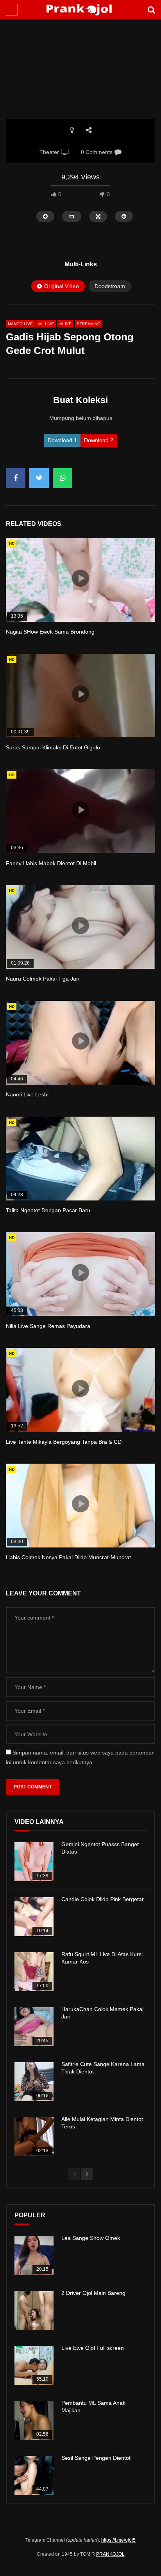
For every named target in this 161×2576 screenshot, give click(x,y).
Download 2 (99, 440)
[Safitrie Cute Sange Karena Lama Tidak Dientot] (34, 2082)
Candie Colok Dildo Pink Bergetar (103, 1899)
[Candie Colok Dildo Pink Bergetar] (34, 1917)
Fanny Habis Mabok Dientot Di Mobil (51, 863)
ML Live (46, 324)
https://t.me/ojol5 (118, 2540)
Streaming (89, 324)
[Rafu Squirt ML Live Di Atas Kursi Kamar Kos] (34, 1972)
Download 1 (62, 440)
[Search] (151, 10)
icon (80, 578)
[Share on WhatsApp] (63, 478)
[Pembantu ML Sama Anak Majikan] (34, 2420)
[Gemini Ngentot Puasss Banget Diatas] (34, 1862)
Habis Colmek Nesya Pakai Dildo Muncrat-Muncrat (68, 1557)
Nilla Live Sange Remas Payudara (48, 1326)
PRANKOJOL (110, 2554)
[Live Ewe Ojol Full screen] (34, 2365)
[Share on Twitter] (39, 478)
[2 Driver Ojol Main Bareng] (34, 2310)
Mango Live (20, 324)
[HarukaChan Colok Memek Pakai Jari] (34, 2027)
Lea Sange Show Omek (91, 2238)
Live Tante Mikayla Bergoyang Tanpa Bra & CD (64, 1442)
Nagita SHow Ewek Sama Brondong (50, 632)
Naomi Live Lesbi (27, 1094)
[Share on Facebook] (16, 478)
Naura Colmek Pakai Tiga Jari (43, 979)
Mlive (65, 324)
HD (12, 544)
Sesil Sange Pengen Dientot (96, 2458)
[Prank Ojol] (81, 10)
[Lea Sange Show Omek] (34, 2256)
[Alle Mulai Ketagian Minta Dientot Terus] (34, 2137)
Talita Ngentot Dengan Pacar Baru (48, 1210)
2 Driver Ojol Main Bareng (93, 2293)
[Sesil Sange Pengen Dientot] (34, 2475)
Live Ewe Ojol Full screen (93, 2348)
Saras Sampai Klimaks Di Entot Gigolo (53, 747)
